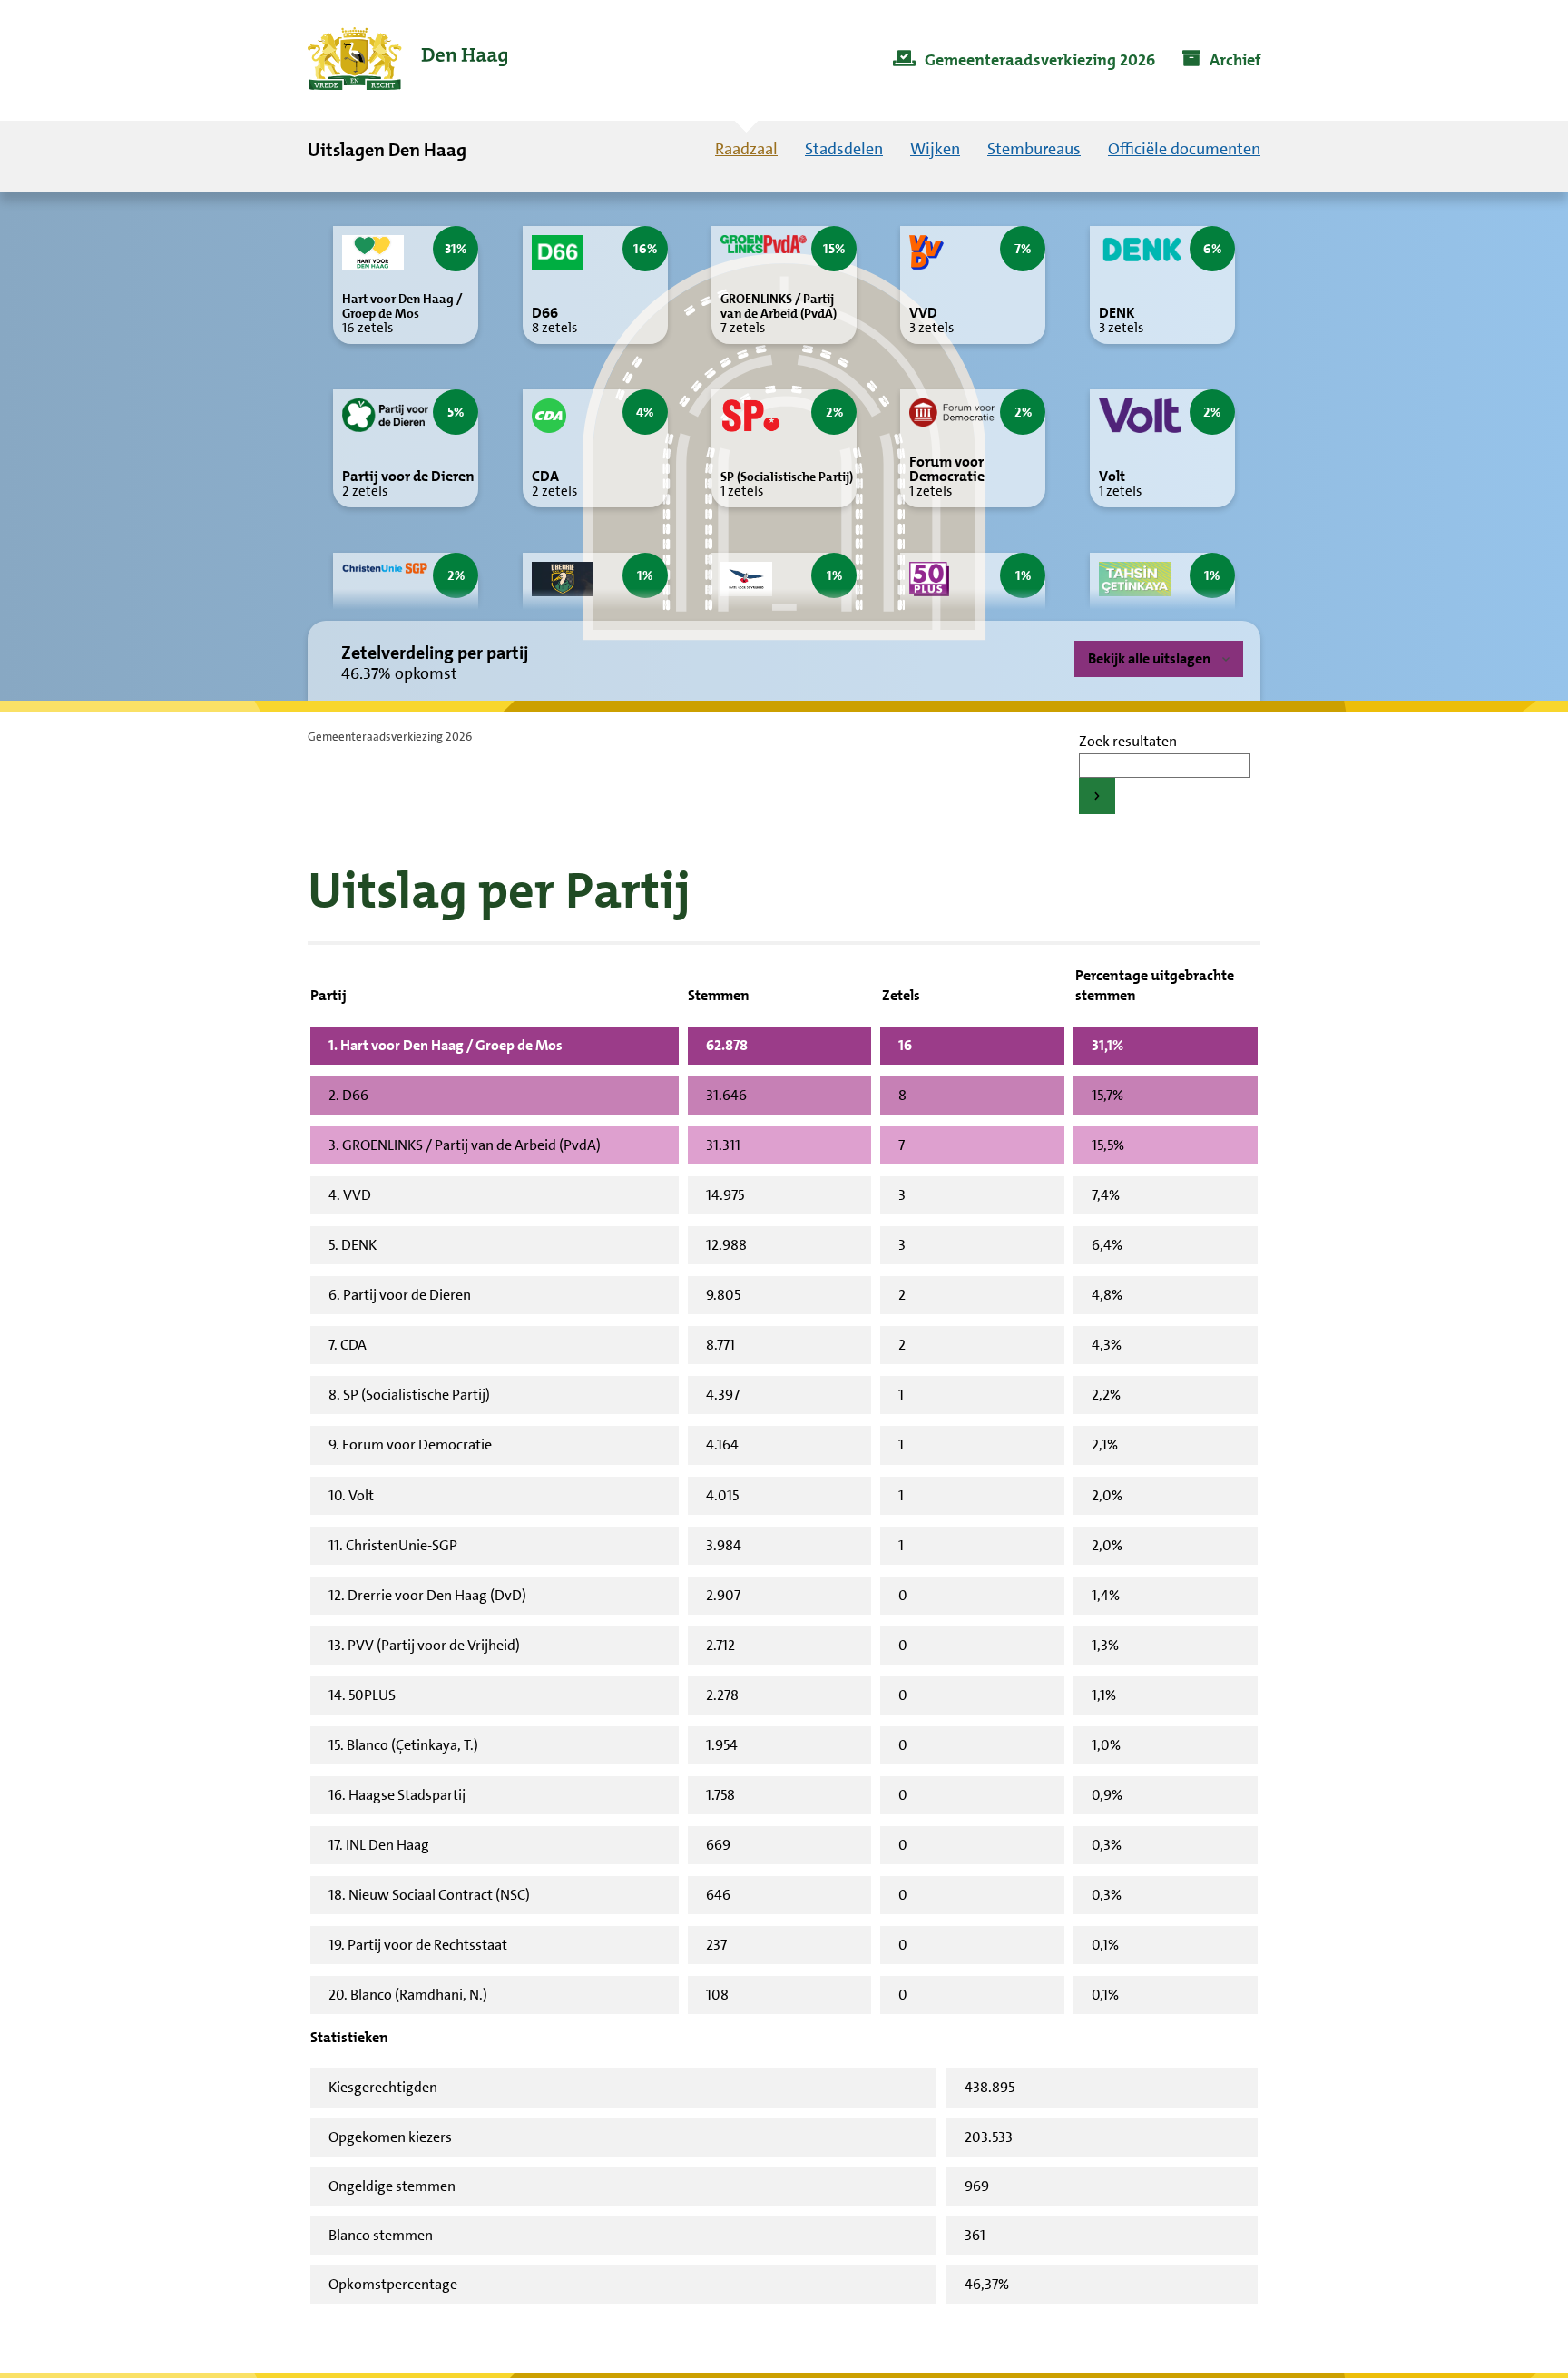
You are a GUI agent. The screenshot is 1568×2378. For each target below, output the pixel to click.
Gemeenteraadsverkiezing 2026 (390, 737)
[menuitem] (1024, 61)
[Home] (407, 60)
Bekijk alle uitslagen (1149, 658)
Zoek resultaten (1128, 741)
